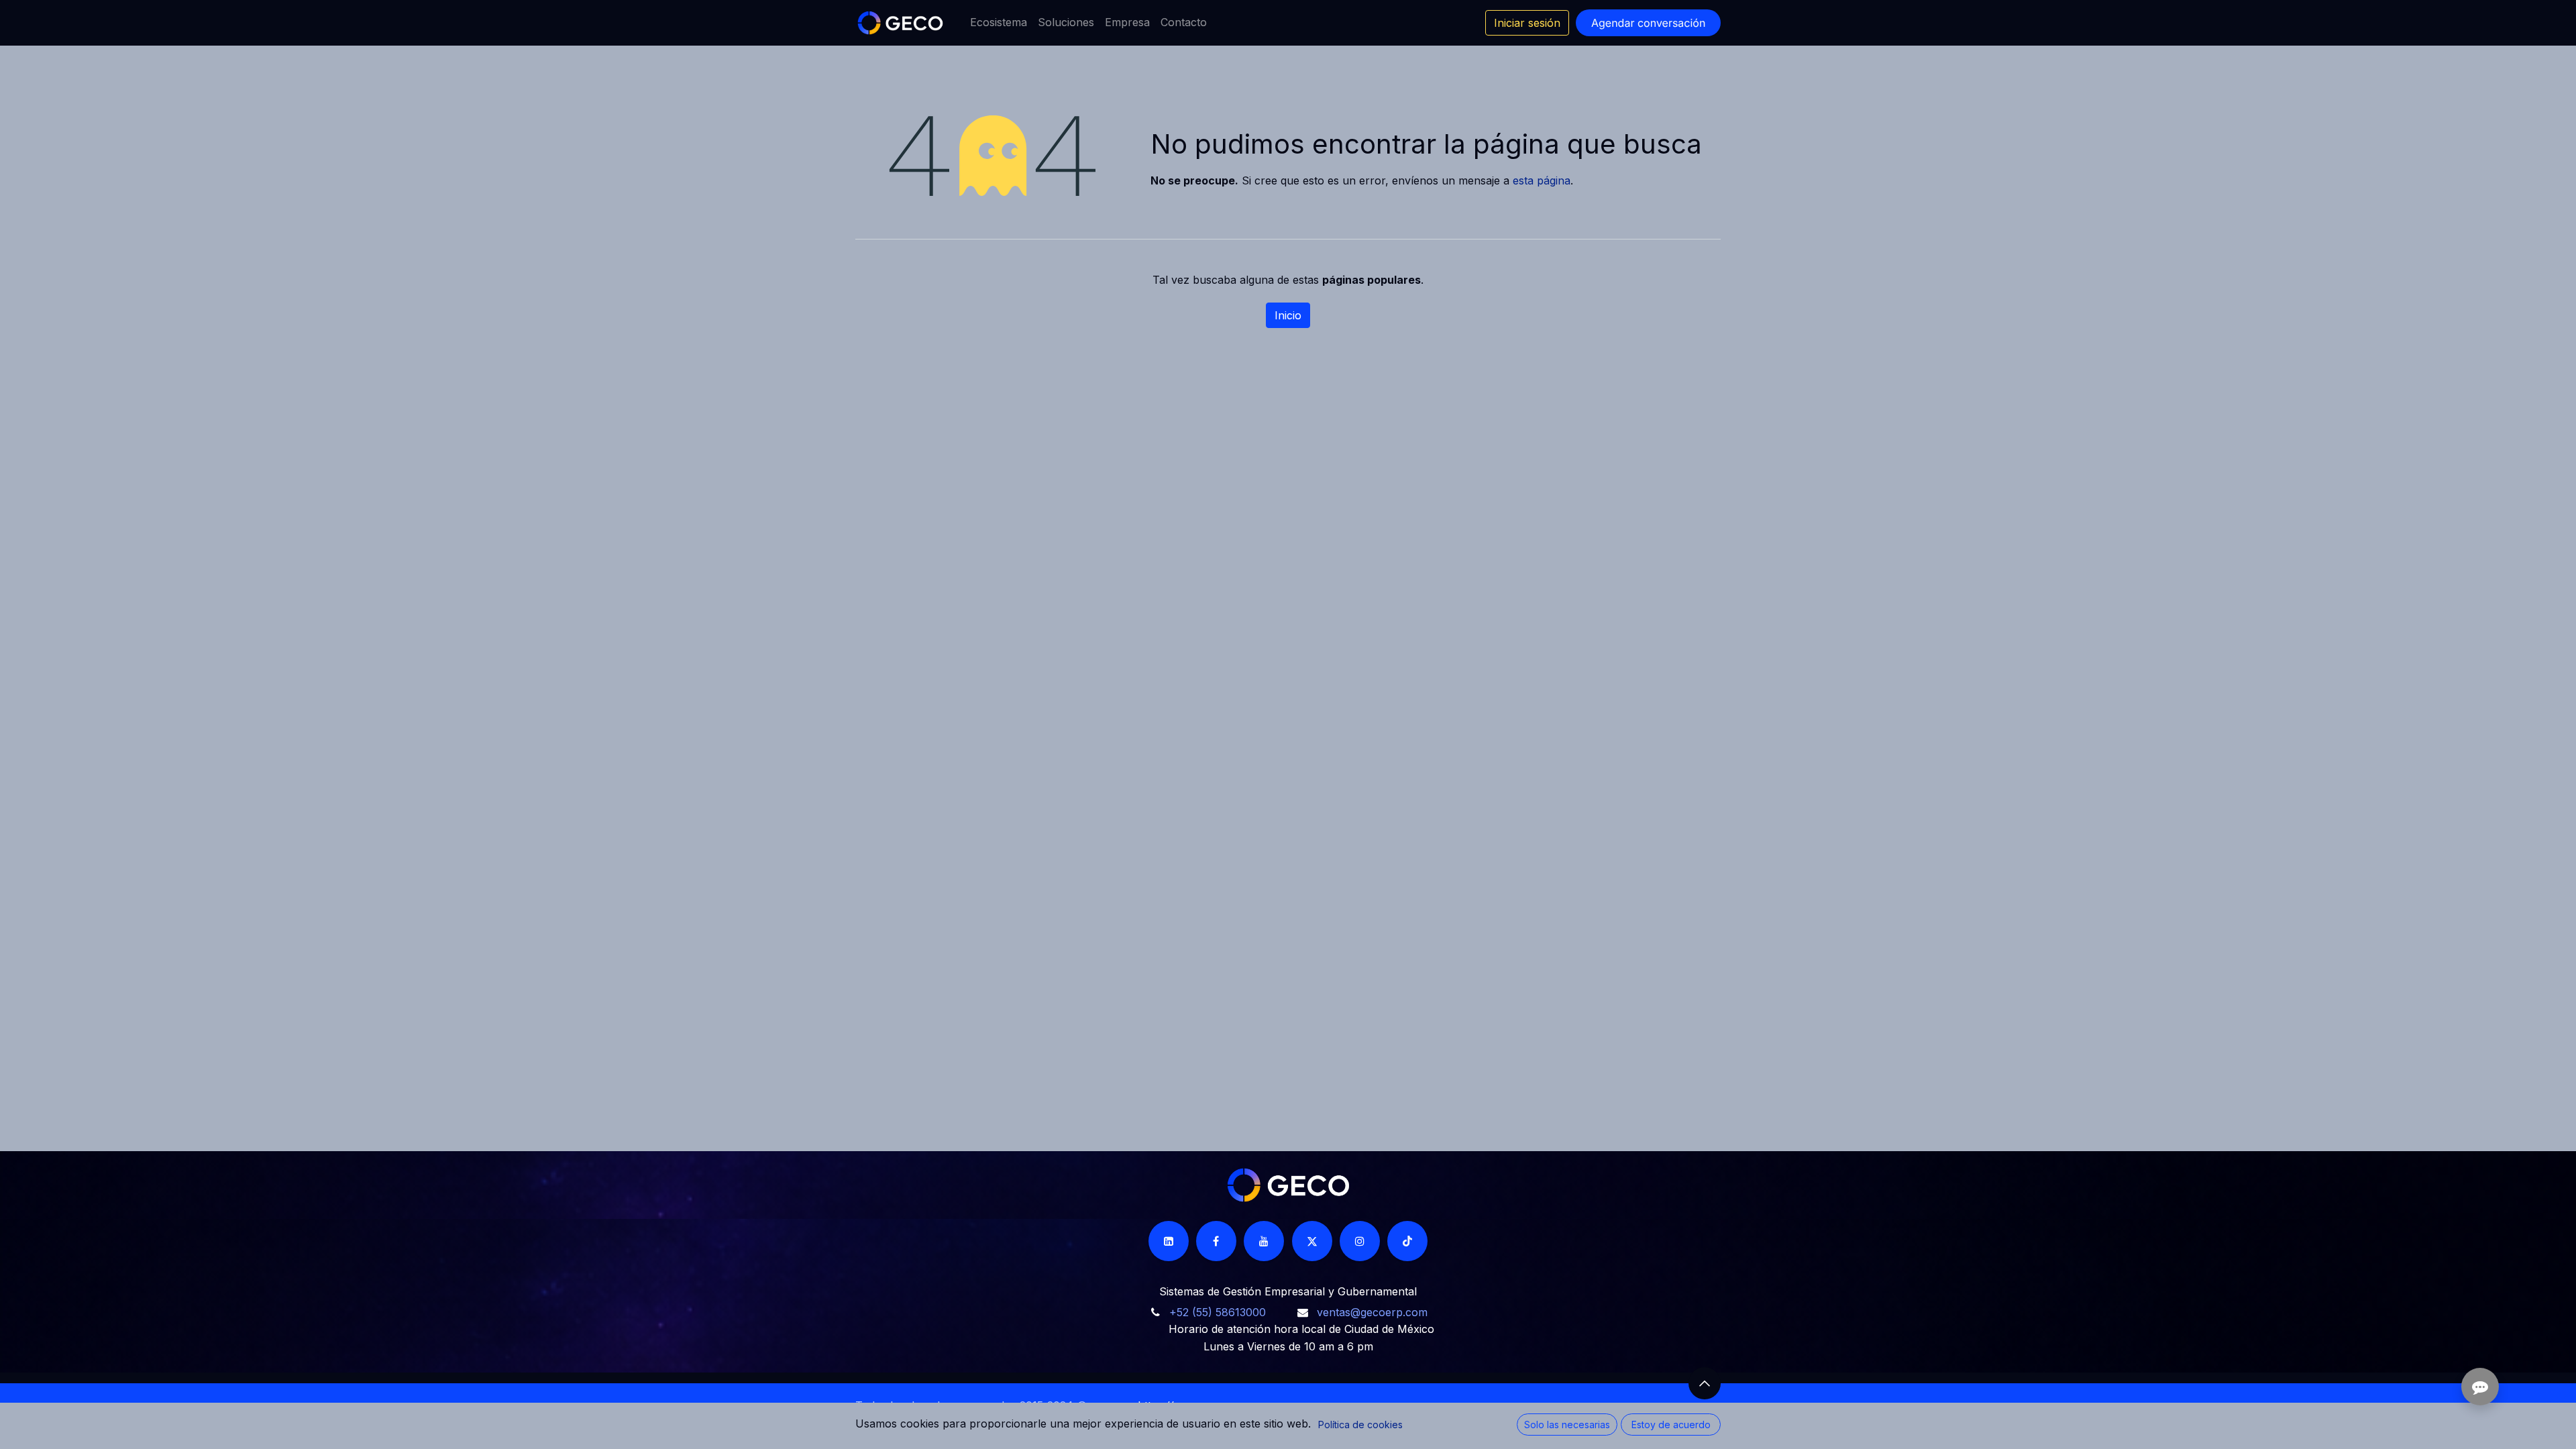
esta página (1542, 180)
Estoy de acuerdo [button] (1671, 1425)
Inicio (1288, 315)
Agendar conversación (1648, 23)
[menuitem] (999, 23)
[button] (1705, 1383)
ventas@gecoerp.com (1372, 1312)
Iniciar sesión (1527, 23)
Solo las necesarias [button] (1567, 1425)
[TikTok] (1407, 1241)
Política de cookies (1360, 1425)
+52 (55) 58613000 (1218, 1312)
